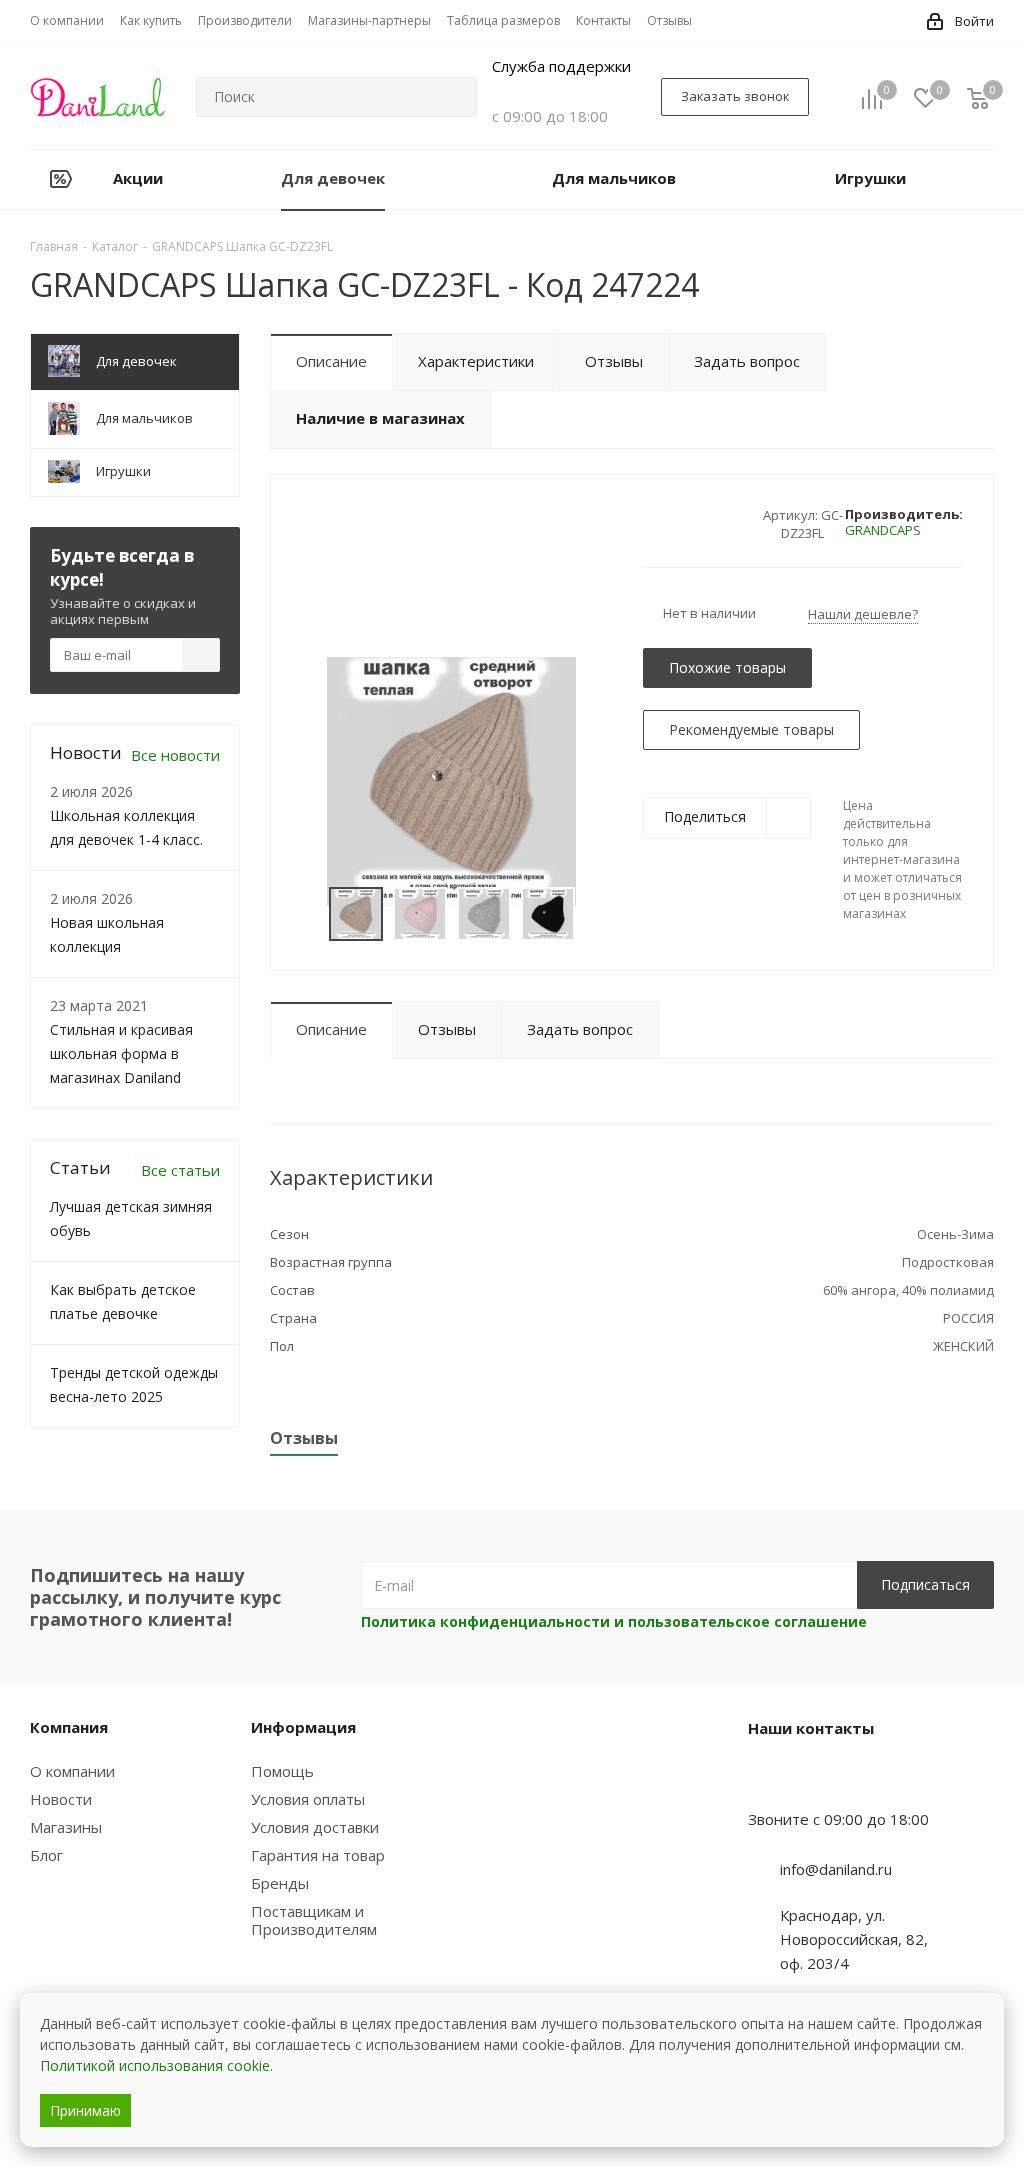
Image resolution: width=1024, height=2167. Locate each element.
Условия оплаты (308, 1799)
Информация (303, 1727)
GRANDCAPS (883, 530)
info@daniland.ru (836, 1869)
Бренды (280, 1883)
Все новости (175, 755)
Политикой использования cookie (155, 2065)
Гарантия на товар (318, 1855)
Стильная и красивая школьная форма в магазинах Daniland (121, 1053)
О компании (72, 1771)
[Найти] (453, 97)
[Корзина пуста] (978, 97)
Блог (46, 1855)
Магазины (66, 1827)
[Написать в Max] (813, 1780)
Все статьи (180, 1170)
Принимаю (85, 2110)
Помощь (282, 1771)
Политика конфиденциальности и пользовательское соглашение (614, 1621)
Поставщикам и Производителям (314, 1920)
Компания (69, 1727)
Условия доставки (315, 1827)
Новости (61, 1799)
